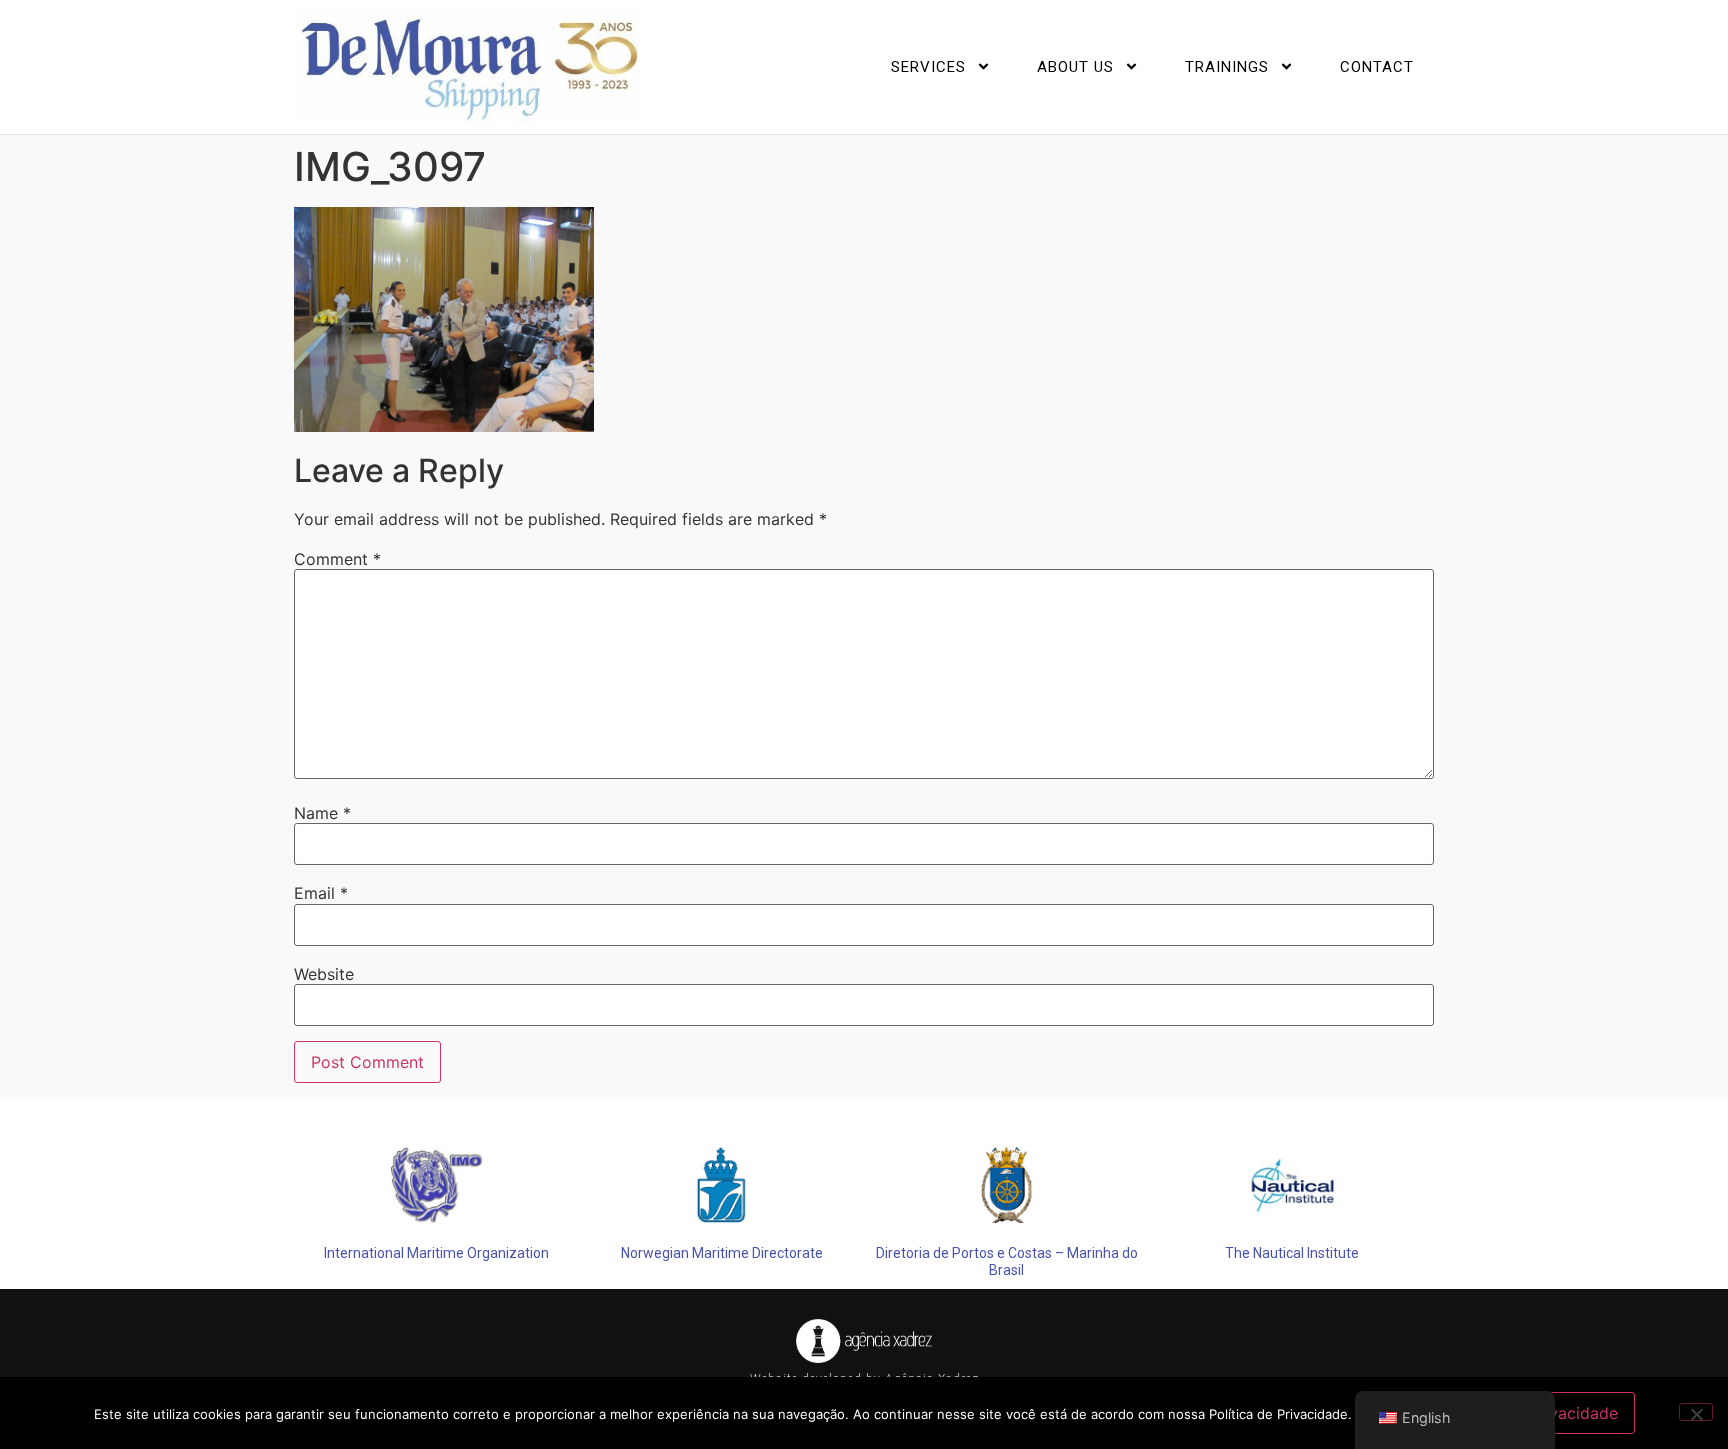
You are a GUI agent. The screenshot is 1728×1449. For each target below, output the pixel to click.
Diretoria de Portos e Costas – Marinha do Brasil (1007, 1261)
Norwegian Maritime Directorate (722, 1253)
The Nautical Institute (1292, 1253)
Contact (1377, 67)
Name (322, 813)
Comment (337, 559)
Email (321, 893)
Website (324, 974)
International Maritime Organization (436, 1253)
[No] (1696, 1412)
